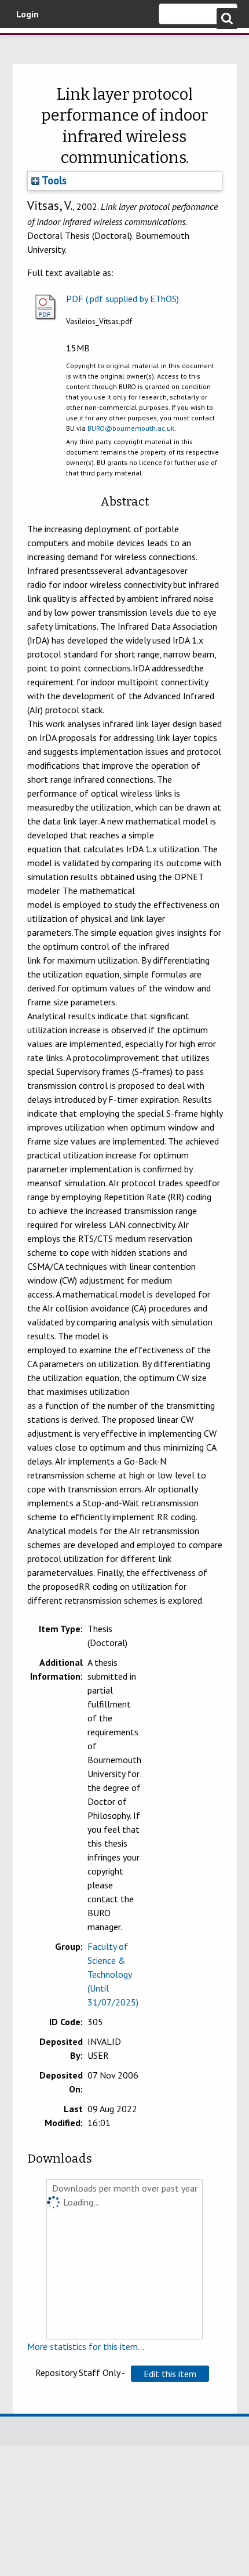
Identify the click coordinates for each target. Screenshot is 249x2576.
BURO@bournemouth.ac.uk (131, 428)
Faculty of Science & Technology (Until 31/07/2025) (113, 1974)
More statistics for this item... (86, 2346)
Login (28, 14)
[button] (170, 2374)
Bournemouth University (26, 43)
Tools (53, 180)
